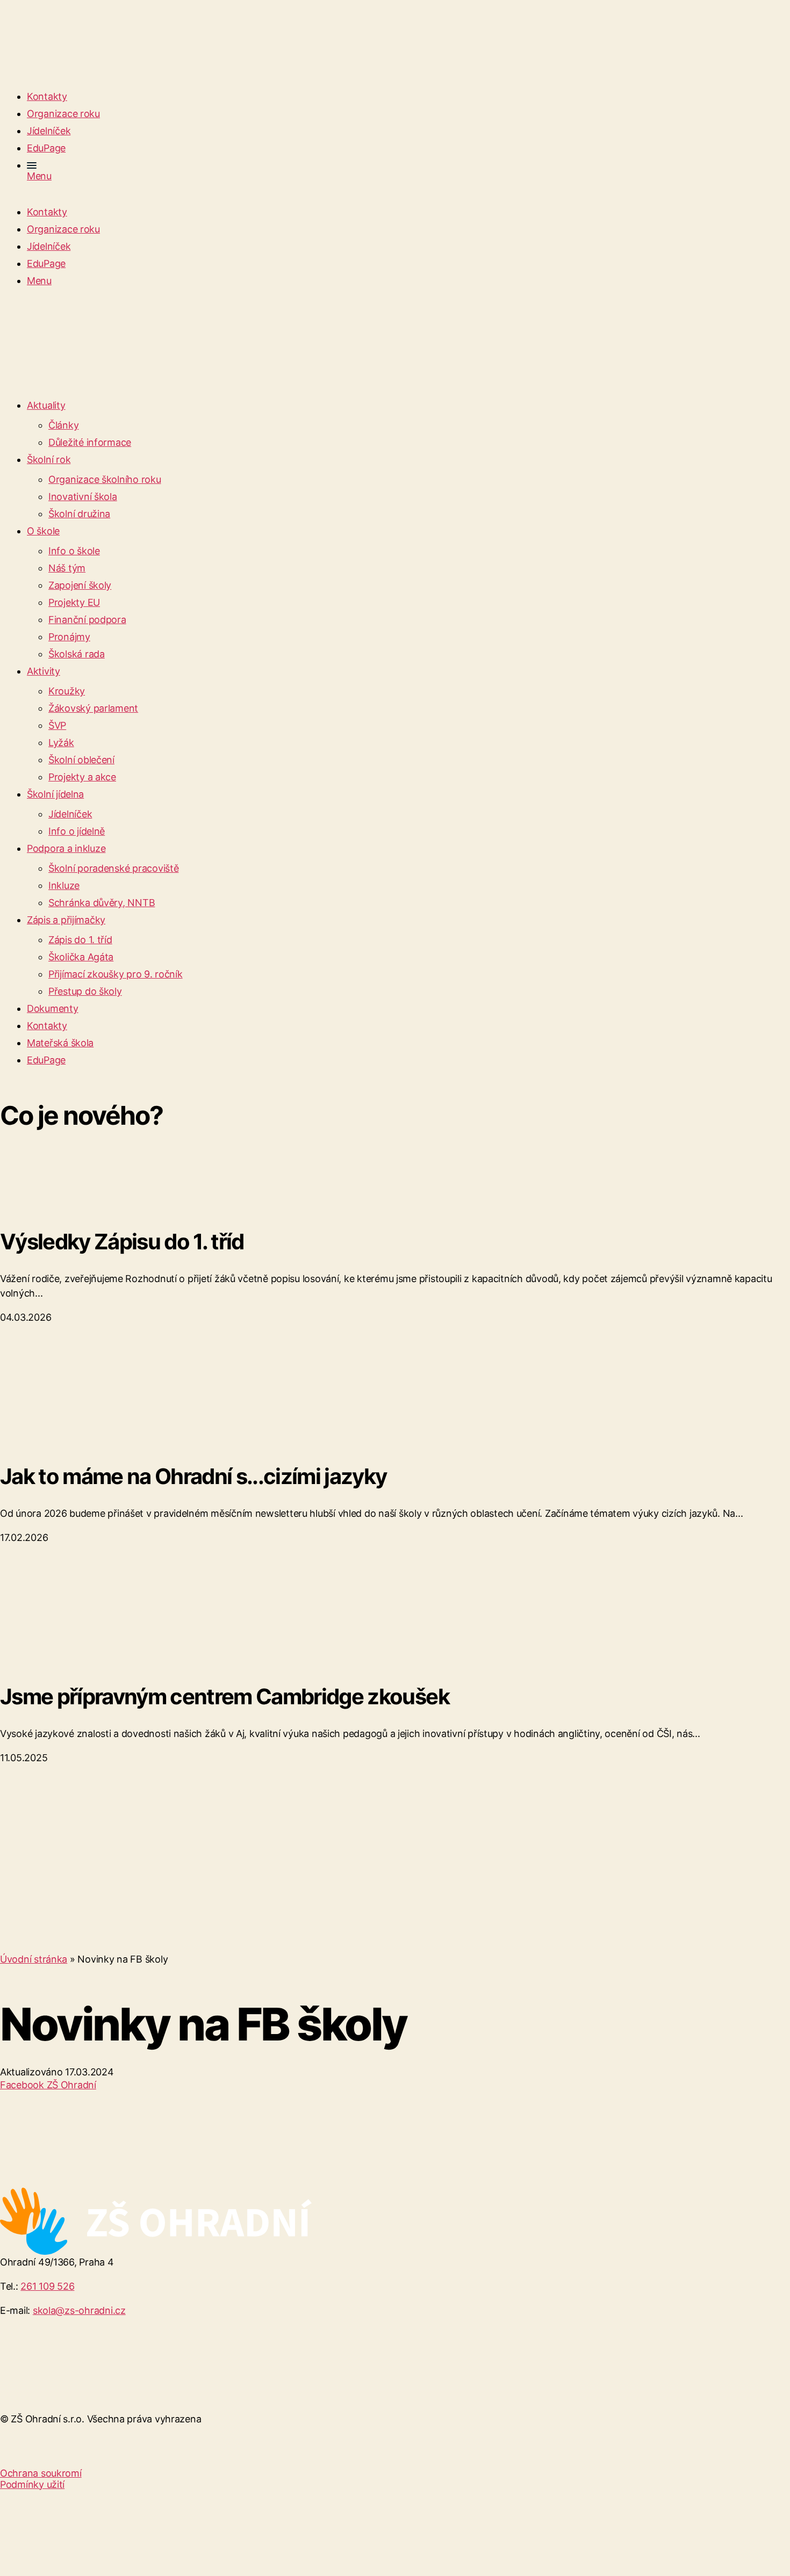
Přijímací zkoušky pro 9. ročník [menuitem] (116, 974)
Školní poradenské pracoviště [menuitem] (113, 868)
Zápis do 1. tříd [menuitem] (80, 940)
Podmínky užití (32, 2484)
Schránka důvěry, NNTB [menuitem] (102, 903)
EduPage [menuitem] (46, 1060)
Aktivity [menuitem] (44, 671)
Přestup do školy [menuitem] (85, 991)
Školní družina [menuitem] (79, 514)
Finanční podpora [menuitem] (87, 620)
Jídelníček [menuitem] (70, 814)
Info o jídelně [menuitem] (77, 831)
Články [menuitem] (63, 425)
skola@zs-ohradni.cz (79, 2310)
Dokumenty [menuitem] (53, 1008)
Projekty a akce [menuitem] (82, 777)
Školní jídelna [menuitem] (55, 794)
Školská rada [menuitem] (77, 654)
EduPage (46, 148)
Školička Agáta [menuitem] (81, 957)
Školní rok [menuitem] (49, 460)
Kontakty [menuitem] (47, 1026)
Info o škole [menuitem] (74, 551)
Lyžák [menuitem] (61, 743)
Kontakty (47, 96)
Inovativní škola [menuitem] (83, 497)
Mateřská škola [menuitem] (60, 1043)
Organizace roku (63, 114)
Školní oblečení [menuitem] (81, 760)
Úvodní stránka (34, 1959)
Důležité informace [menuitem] (90, 442)
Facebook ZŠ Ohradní (48, 2085)
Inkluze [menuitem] (64, 885)
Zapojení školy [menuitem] (80, 585)
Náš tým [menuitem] (67, 568)
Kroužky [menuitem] (67, 691)
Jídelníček (49, 131)
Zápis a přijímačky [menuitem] (66, 920)
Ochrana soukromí (41, 2473)
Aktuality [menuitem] (46, 405)
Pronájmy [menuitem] (69, 637)
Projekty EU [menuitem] (74, 602)
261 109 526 (47, 2286)
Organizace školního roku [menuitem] (105, 479)
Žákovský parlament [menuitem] (93, 708)
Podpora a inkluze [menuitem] (66, 848)
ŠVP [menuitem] (57, 725)
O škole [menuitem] (43, 531)
